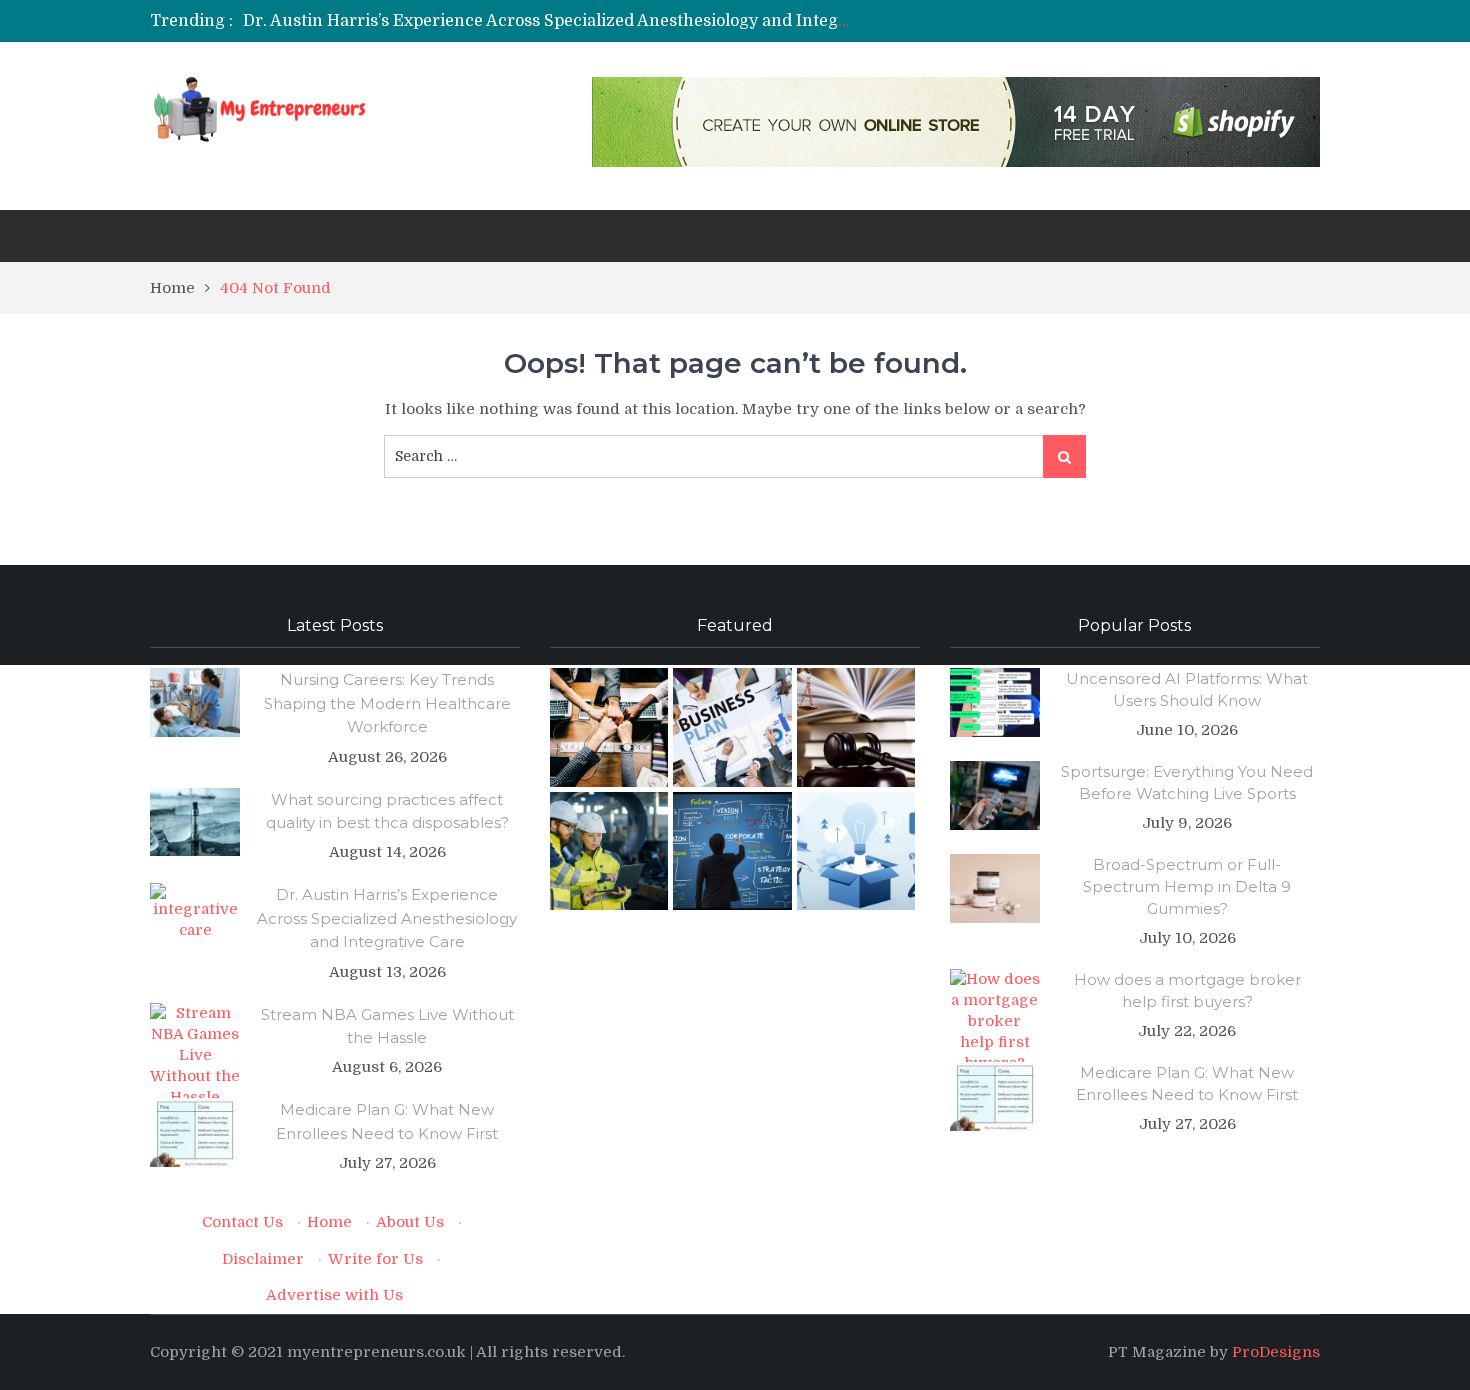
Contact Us (242, 1222)
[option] (547, 21)
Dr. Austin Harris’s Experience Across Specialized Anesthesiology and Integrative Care (584, 21)
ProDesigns (1276, 1352)
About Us (410, 1222)
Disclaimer (263, 1259)
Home (329, 1222)
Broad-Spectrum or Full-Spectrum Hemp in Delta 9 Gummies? (1187, 886)
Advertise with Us (334, 1295)
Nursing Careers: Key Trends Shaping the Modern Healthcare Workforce (387, 703)
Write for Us (375, 1259)
